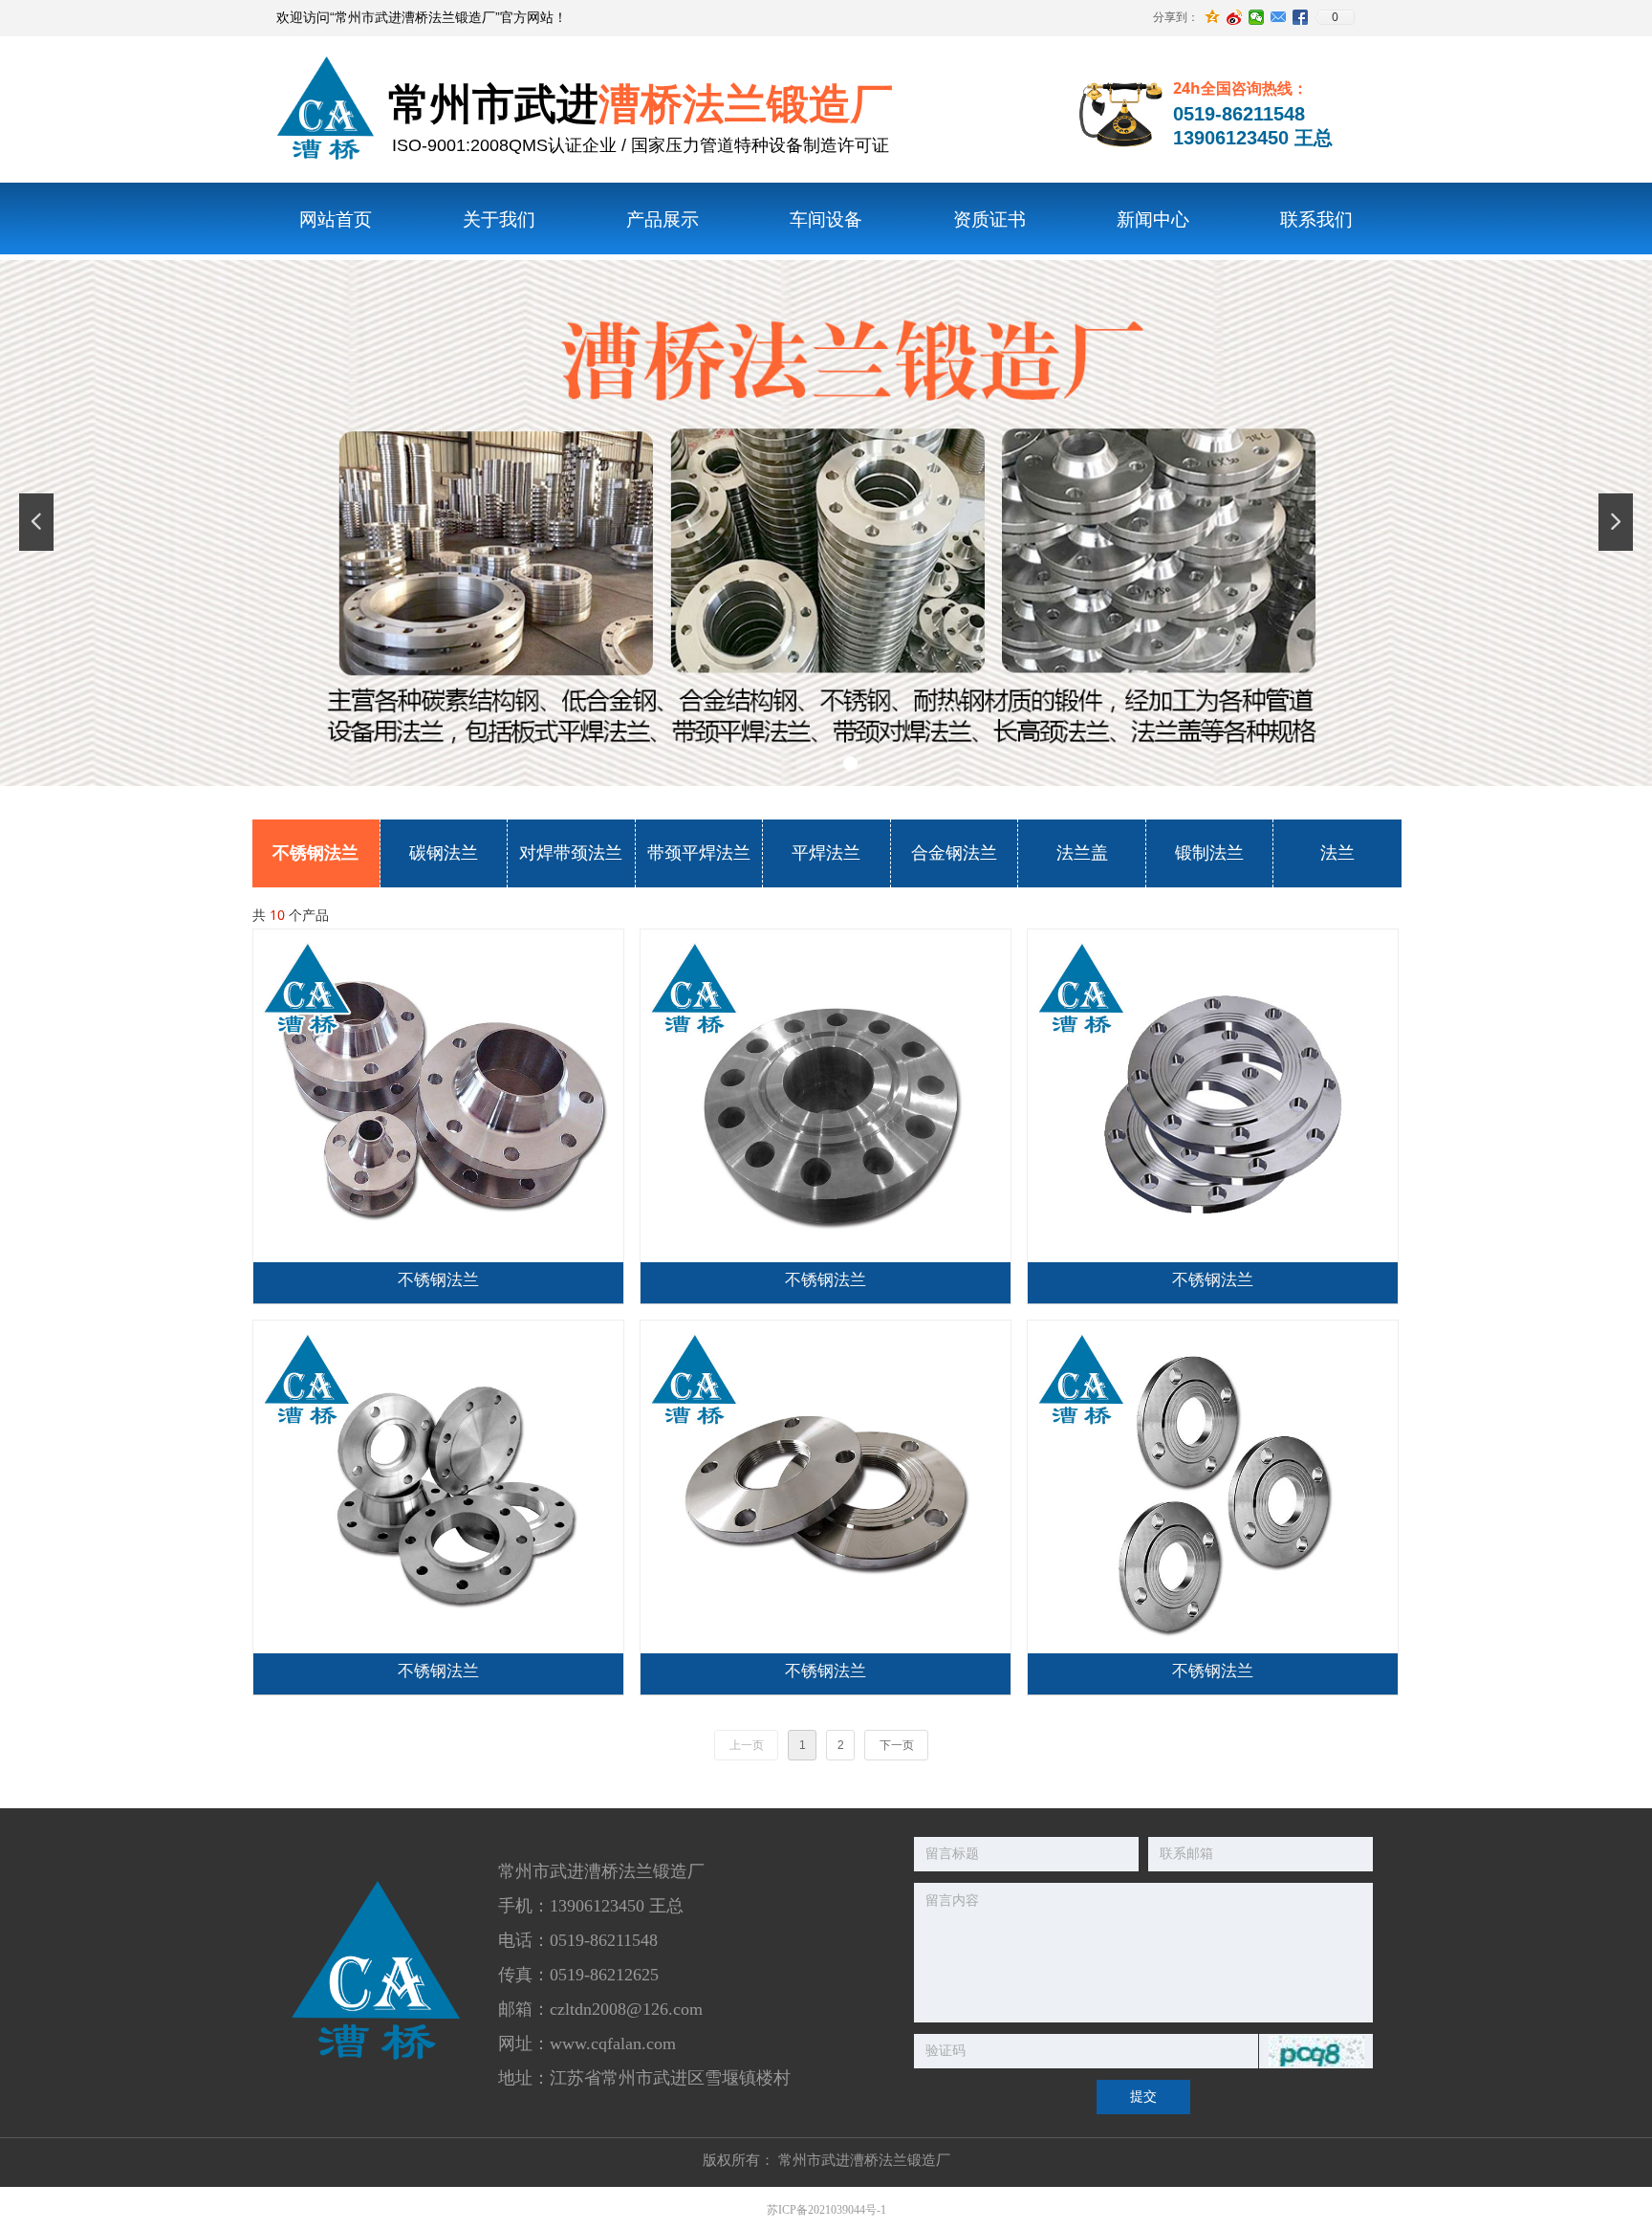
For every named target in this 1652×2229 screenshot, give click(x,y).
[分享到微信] (1257, 17)
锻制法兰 (1209, 853)
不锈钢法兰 (315, 853)
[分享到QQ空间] (1213, 17)
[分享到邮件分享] (1279, 17)
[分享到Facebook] (1301, 17)
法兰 (1337, 853)
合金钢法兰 (954, 853)
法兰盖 (1082, 853)
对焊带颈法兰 (571, 853)
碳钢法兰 (444, 853)
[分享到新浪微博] (1235, 17)
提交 (1143, 2097)
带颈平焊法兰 (699, 853)
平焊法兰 (826, 853)
